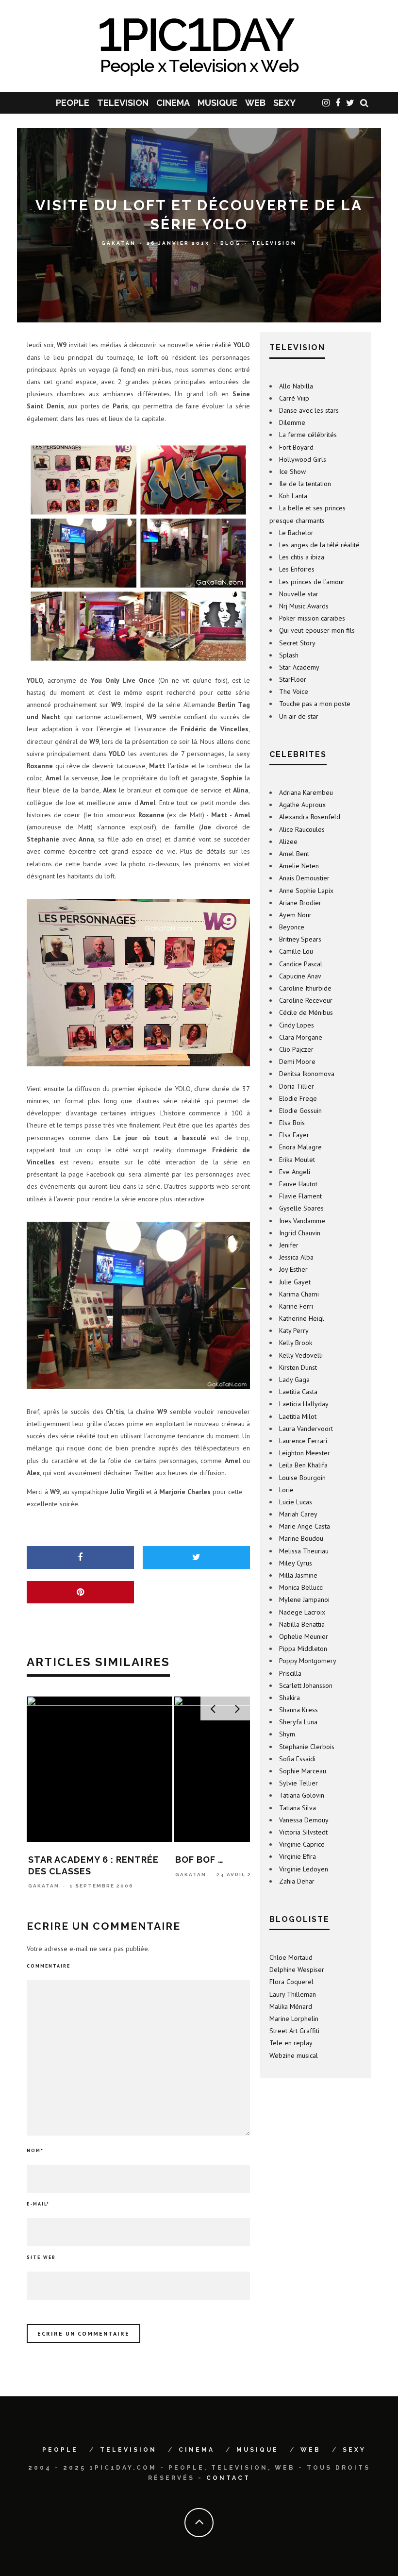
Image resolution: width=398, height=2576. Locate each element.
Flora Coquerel (291, 1982)
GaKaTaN (119, 243)
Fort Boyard (296, 447)
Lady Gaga (294, 1380)
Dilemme (292, 422)
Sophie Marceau (303, 1771)
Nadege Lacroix (302, 1612)
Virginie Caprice (302, 1844)
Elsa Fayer (294, 1135)
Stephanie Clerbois (307, 1747)
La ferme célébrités (308, 435)
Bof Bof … (52, 1860)
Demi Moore (297, 1061)
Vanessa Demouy (304, 1820)
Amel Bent (294, 854)
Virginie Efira (298, 1856)
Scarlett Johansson (306, 1685)
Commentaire (49, 1966)
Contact (228, 2478)
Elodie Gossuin (300, 1111)
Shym (287, 1734)
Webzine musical (294, 2055)
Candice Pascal (301, 964)
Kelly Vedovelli (301, 1355)
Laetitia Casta (298, 1392)
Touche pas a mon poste (315, 704)
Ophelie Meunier (304, 1636)
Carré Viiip (294, 398)
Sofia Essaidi (297, 1759)
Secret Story (297, 643)
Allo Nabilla (296, 386)
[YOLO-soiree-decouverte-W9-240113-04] (138, 1305)
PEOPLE (73, 103)
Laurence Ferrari (303, 1441)
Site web (41, 2257)
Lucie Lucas (296, 1502)
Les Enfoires (297, 569)
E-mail (38, 2204)
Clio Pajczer (296, 1049)
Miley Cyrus (296, 1563)
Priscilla (290, 1673)
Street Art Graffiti (294, 2031)
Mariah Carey (298, 1514)
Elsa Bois (292, 1123)
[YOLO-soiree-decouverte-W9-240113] (138, 553)
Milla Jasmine (298, 1575)
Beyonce (292, 927)
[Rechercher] (364, 103)
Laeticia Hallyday (304, 1404)
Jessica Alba (296, 1257)
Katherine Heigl (302, 1318)
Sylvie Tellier (298, 1783)
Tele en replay (291, 2043)
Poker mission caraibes (312, 618)
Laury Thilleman (293, 1994)
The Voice (294, 691)
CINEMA (173, 103)
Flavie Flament (300, 1196)
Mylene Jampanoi (304, 1599)
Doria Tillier (297, 1086)
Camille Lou (296, 951)
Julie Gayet (295, 1282)
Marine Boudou (301, 1538)
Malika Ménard (291, 2006)
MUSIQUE (217, 103)
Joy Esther (293, 1269)
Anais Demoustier (304, 878)
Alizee (288, 842)
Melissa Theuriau (304, 1551)
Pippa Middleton (303, 1649)
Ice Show (292, 471)
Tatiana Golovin (302, 1795)
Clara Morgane (301, 1037)
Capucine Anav (300, 976)
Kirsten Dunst (298, 1367)
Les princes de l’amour (312, 582)
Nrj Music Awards (304, 606)
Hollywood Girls (303, 459)
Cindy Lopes (297, 1025)
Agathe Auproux (302, 805)
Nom (35, 2150)
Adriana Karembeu (306, 792)
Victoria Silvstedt (303, 1832)
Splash (289, 655)
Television (274, 243)
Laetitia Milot (298, 1416)
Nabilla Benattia (302, 1624)
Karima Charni (299, 1294)
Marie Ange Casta (305, 1526)
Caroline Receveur (306, 1000)
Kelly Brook (296, 1343)
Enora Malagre (300, 1147)
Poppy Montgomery (308, 1661)
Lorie (286, 1490)
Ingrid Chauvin (300, 1233)
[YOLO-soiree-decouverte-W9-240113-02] (138, 983)
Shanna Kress (298, 1710)
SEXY (284, 103)
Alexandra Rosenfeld (310, 817)
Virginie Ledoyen (304, 1869)
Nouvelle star (299, 594)
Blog (231, 243)
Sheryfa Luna (298, 1722)
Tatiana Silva (298, 1808)
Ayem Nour (295, 915)
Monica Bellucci (301, 1587)
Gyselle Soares (301, 1208)
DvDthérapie (208, 1860)
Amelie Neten (299, 866)
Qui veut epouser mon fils (317, 630)
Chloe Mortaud (291, 1957)
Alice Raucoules (302, 829)
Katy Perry (294, 1330)
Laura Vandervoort (306, 1429)
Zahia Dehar (297, 1881)
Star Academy (299, 667)
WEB (255, 103)
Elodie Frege (298, 1098)
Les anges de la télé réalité (319, 545)
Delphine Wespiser (297, 1970)
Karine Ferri (296, 1306)
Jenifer (289, 1245)
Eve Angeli (295, 1172)
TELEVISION (123, 103)
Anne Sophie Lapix (306, 891)
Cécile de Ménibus (306, 1012)
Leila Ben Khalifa (303, 1465)
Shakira (290, 1698)
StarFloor (293, 679)
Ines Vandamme (302, 1221)
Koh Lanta (293, 496)
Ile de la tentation (305, 484)
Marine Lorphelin (294, 2019)
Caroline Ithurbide (305, 988)
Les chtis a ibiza (302, 557)
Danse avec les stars (309, 410)
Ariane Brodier (300, 903)
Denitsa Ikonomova (307, 1074)
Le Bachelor (296, 533)
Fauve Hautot (298, 1184)
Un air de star (299, 716)
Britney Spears (300, 939)
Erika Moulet (297, 1160)
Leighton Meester (305, 1453)
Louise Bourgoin (302, 1478)
